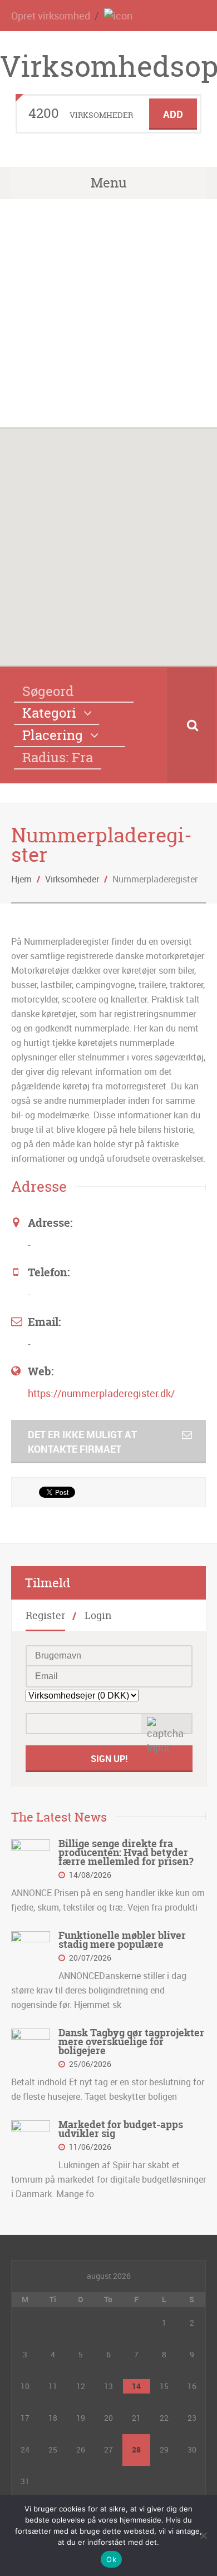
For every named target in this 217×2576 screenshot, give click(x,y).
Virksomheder (72, 879)
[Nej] (203, 2535)
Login (98, 1615)
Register (45, 1615)
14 (136, 2386)
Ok (111, 2559)
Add (173, 114)
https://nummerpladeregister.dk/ (101, 1393)
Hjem (21, 879)
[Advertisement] (108, 313)
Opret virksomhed (51, 16)
